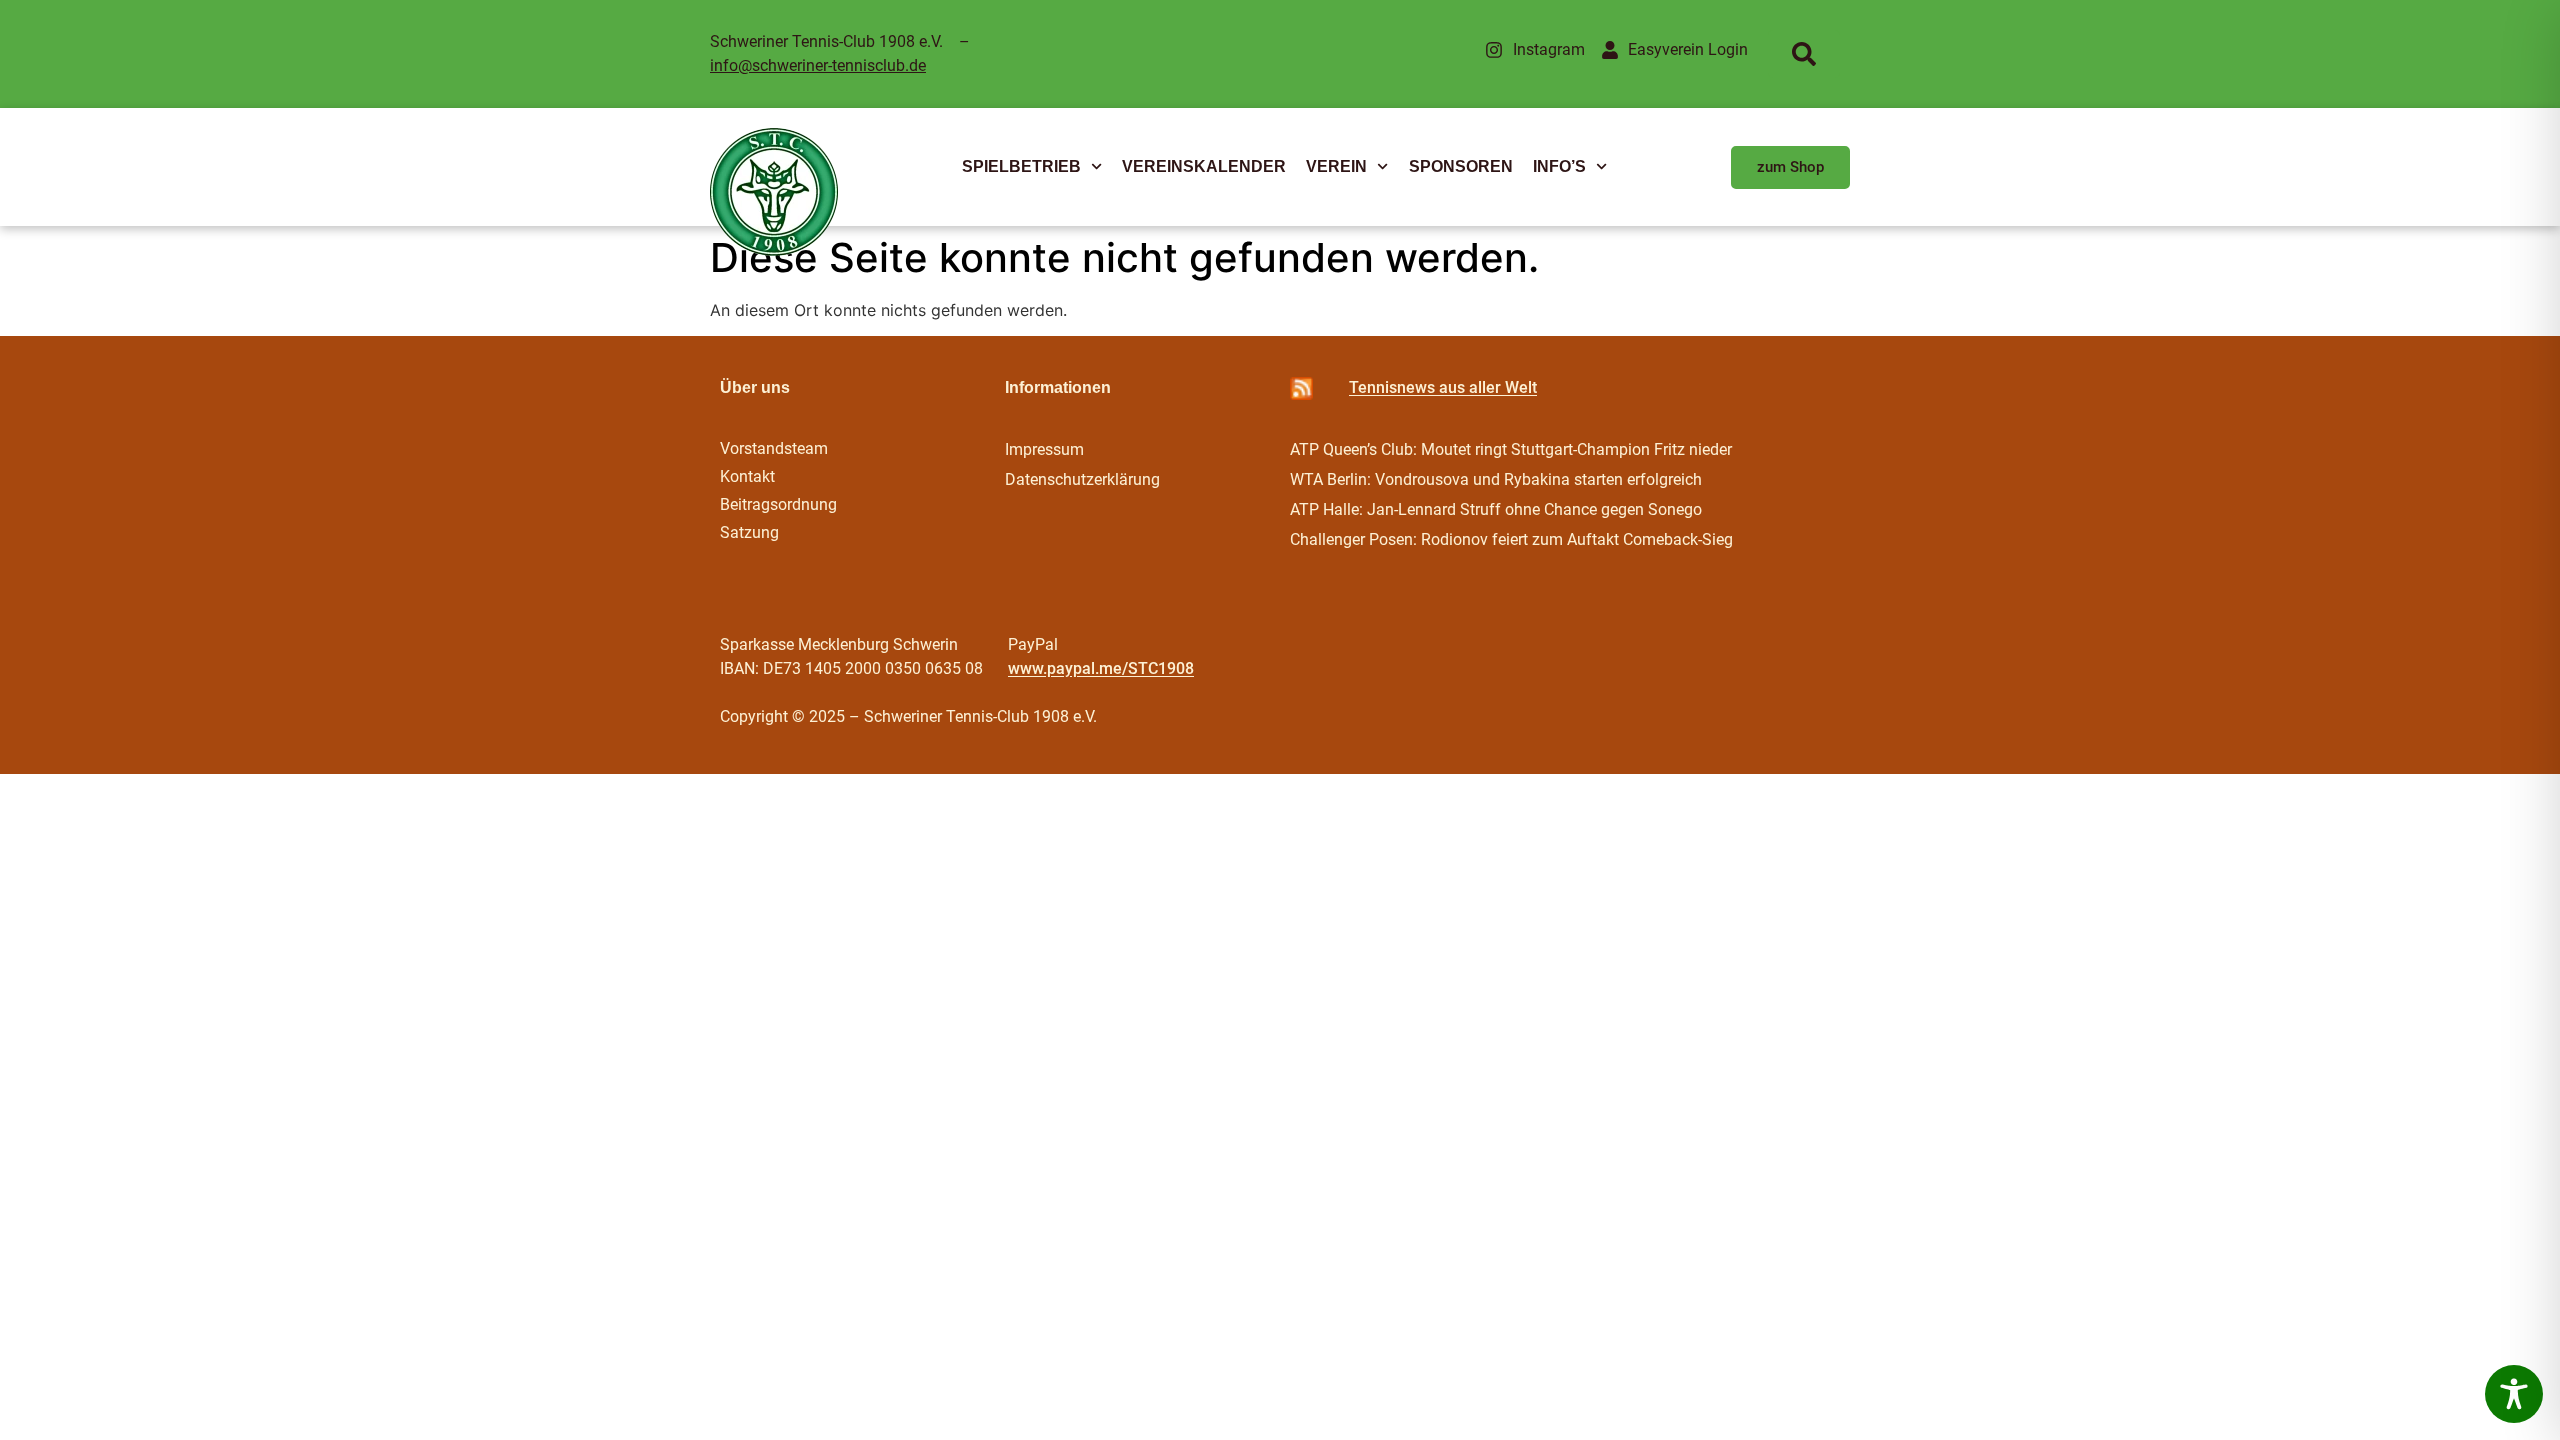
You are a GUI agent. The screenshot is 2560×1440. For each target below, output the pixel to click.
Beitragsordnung (780, 504)
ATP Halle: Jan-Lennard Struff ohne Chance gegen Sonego (1496, 509)
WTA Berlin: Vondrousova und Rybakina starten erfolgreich (1496, 479)
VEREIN (1336, 166)
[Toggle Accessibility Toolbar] (2514, 1394)
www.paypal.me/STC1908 (1101, 668)
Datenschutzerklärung (1082, 479)
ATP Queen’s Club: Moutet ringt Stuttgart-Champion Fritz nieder (1511, 449)
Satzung (749, 532)
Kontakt (747, 476)
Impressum (1044, 449)
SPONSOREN (1461, 166)
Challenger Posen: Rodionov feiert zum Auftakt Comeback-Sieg (1511, 539)
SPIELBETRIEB (1021, 166)
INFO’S (1559, 166)
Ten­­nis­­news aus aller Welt (1443, 387)
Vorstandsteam (774, 448)
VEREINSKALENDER (1204, 166)
